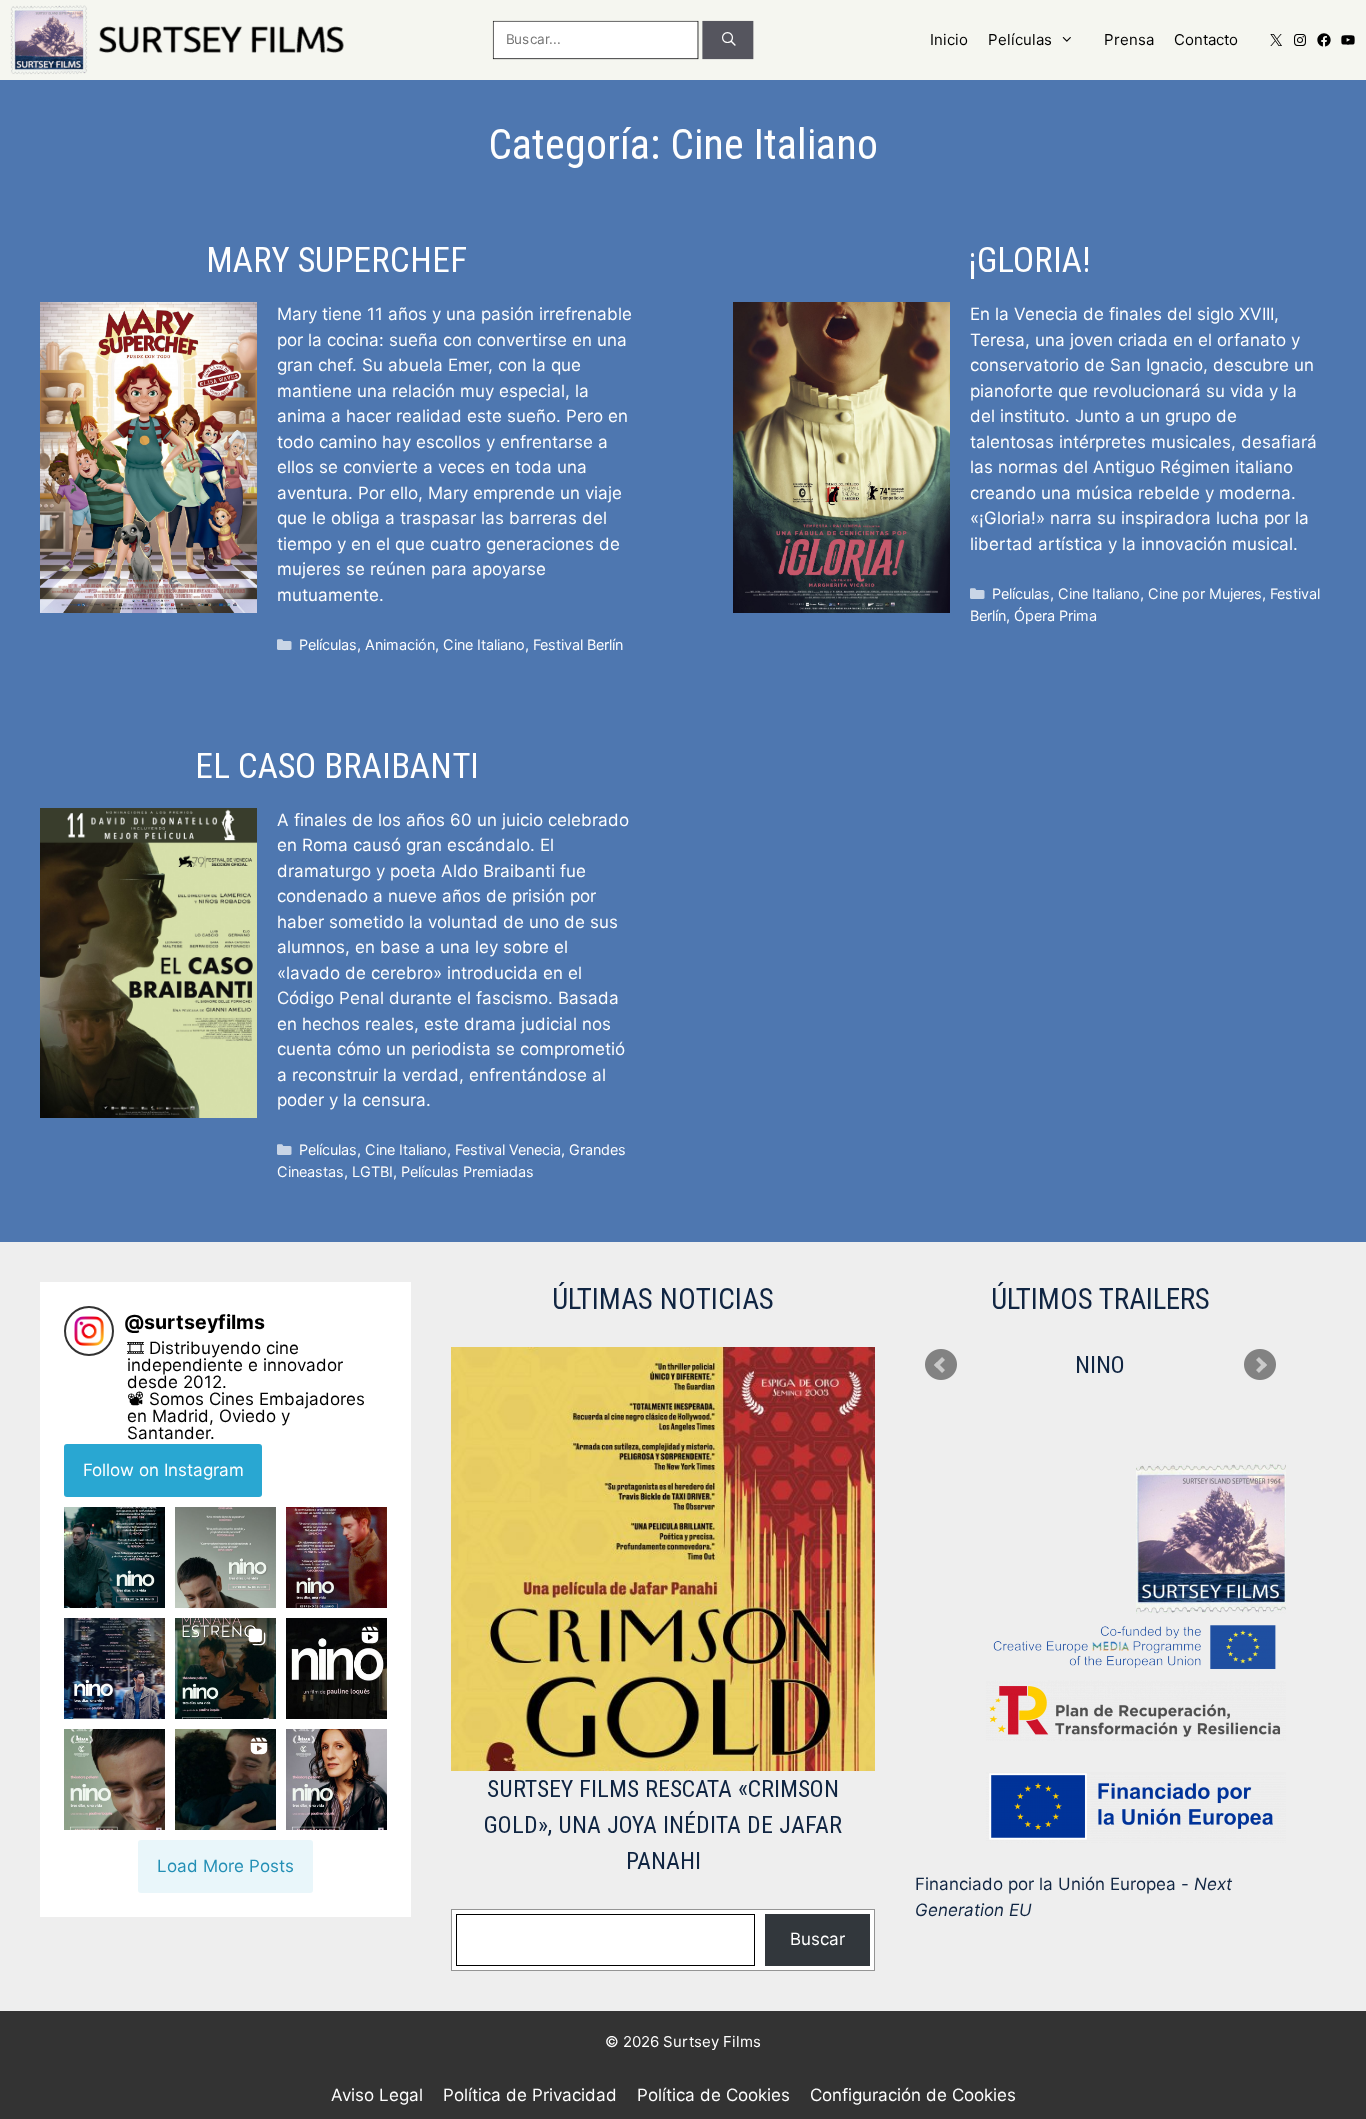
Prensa (1129, 39)
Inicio (949, 39)
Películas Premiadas (467, 1171)
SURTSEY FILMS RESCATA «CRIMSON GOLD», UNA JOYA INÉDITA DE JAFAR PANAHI (663, 1825)
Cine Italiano (484, 644)
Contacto (1206, 39)
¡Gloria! (1030, 260)
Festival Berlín (578, 644)
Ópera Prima (1055, 615)
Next (1260, 1365)
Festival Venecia (508, 1149)
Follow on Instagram (163, 1470)
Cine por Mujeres (1205, 593)
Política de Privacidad (530, 2095)
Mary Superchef (336, 260)
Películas (1020, 39)
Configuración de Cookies (913, 2095)
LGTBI (372, 1171)
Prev (941, 1365)
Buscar (817, 1939)
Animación (400, 644)
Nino (1100, 1365)
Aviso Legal (377, 2095)
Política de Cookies (713, 2095)
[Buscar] (728, 40)
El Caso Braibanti (337, 766)
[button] (114, 1557)
